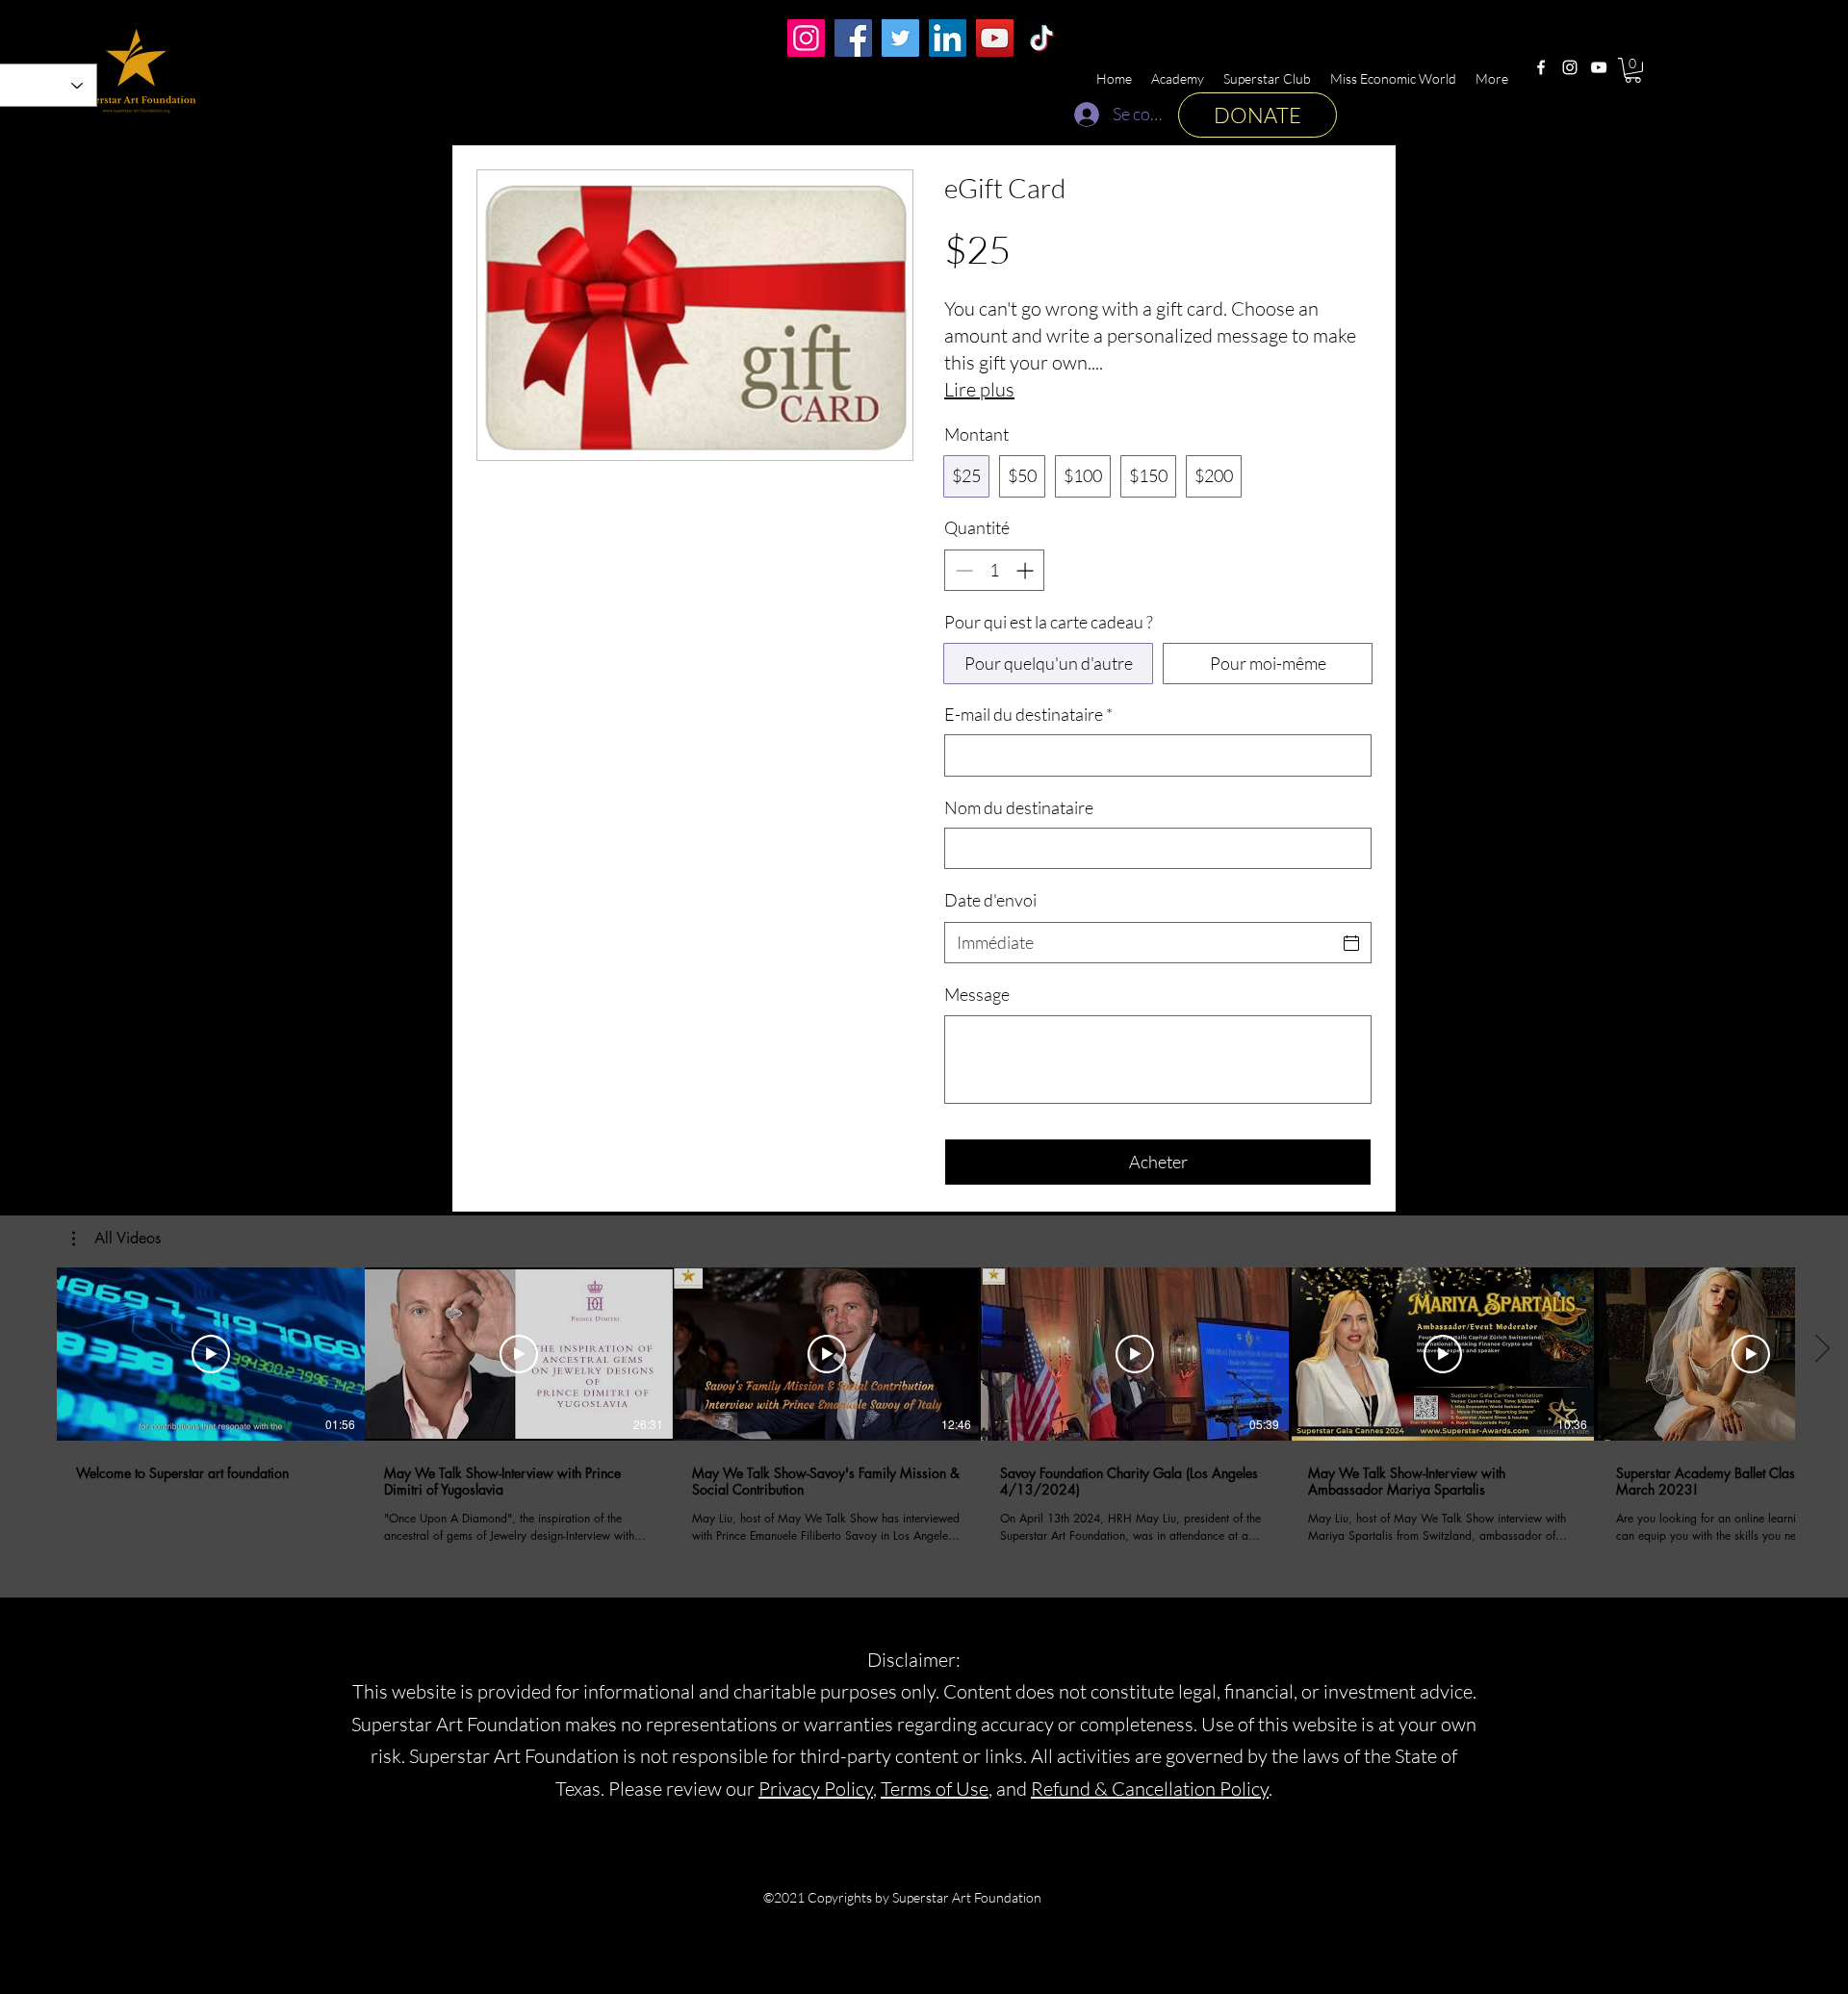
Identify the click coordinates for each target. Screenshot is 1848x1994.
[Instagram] (1570, 67)
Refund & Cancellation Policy (1150, 1789)
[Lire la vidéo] (211, 1354)
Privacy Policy (816, 1789)
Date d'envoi (990, 900)
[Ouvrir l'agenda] (1351, 943)
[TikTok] (1042, 38)
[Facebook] (1541, 67)
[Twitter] (900, 38)
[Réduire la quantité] (962, 570)
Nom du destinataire (1019, 807)
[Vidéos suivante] (1822, 1350)
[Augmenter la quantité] (1027, 570)
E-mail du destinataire (1028, 714)
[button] (1633, 70)
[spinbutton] (994, 570)
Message (977, 994)
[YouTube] (1599, 67)
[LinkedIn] (948, 38)
